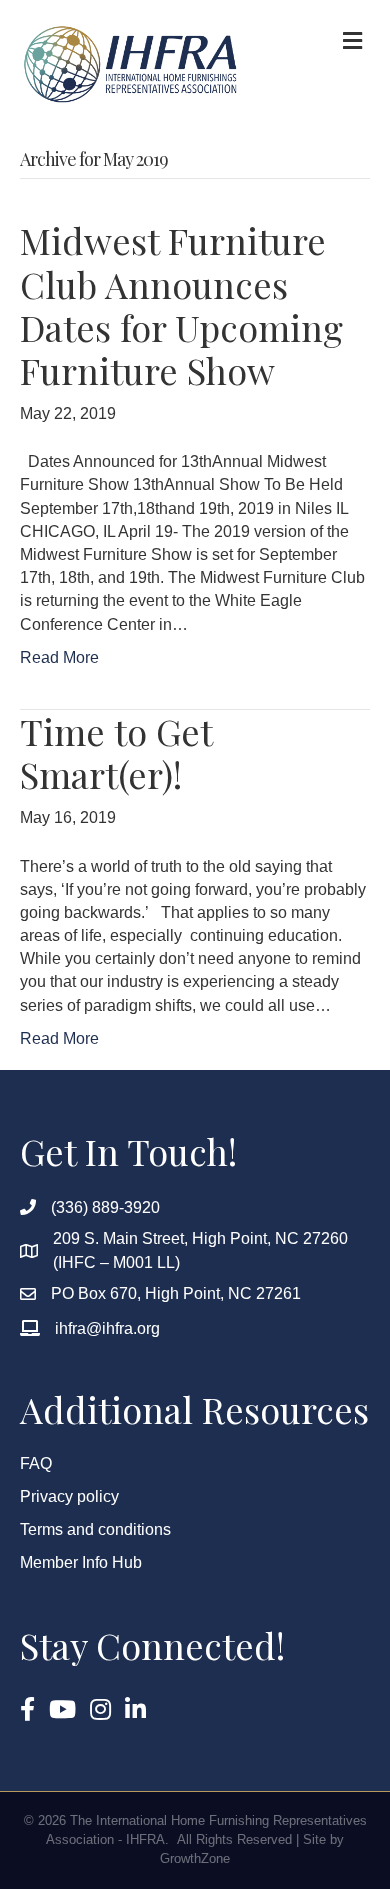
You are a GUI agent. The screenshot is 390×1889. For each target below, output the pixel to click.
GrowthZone (195, 1858)
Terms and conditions (95, 1529)
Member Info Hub (81, 1562)
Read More (59, 657)
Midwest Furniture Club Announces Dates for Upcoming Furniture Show (181, 305)
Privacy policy (69, 1496)
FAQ (36, 1463)
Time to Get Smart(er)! (116, 752)
